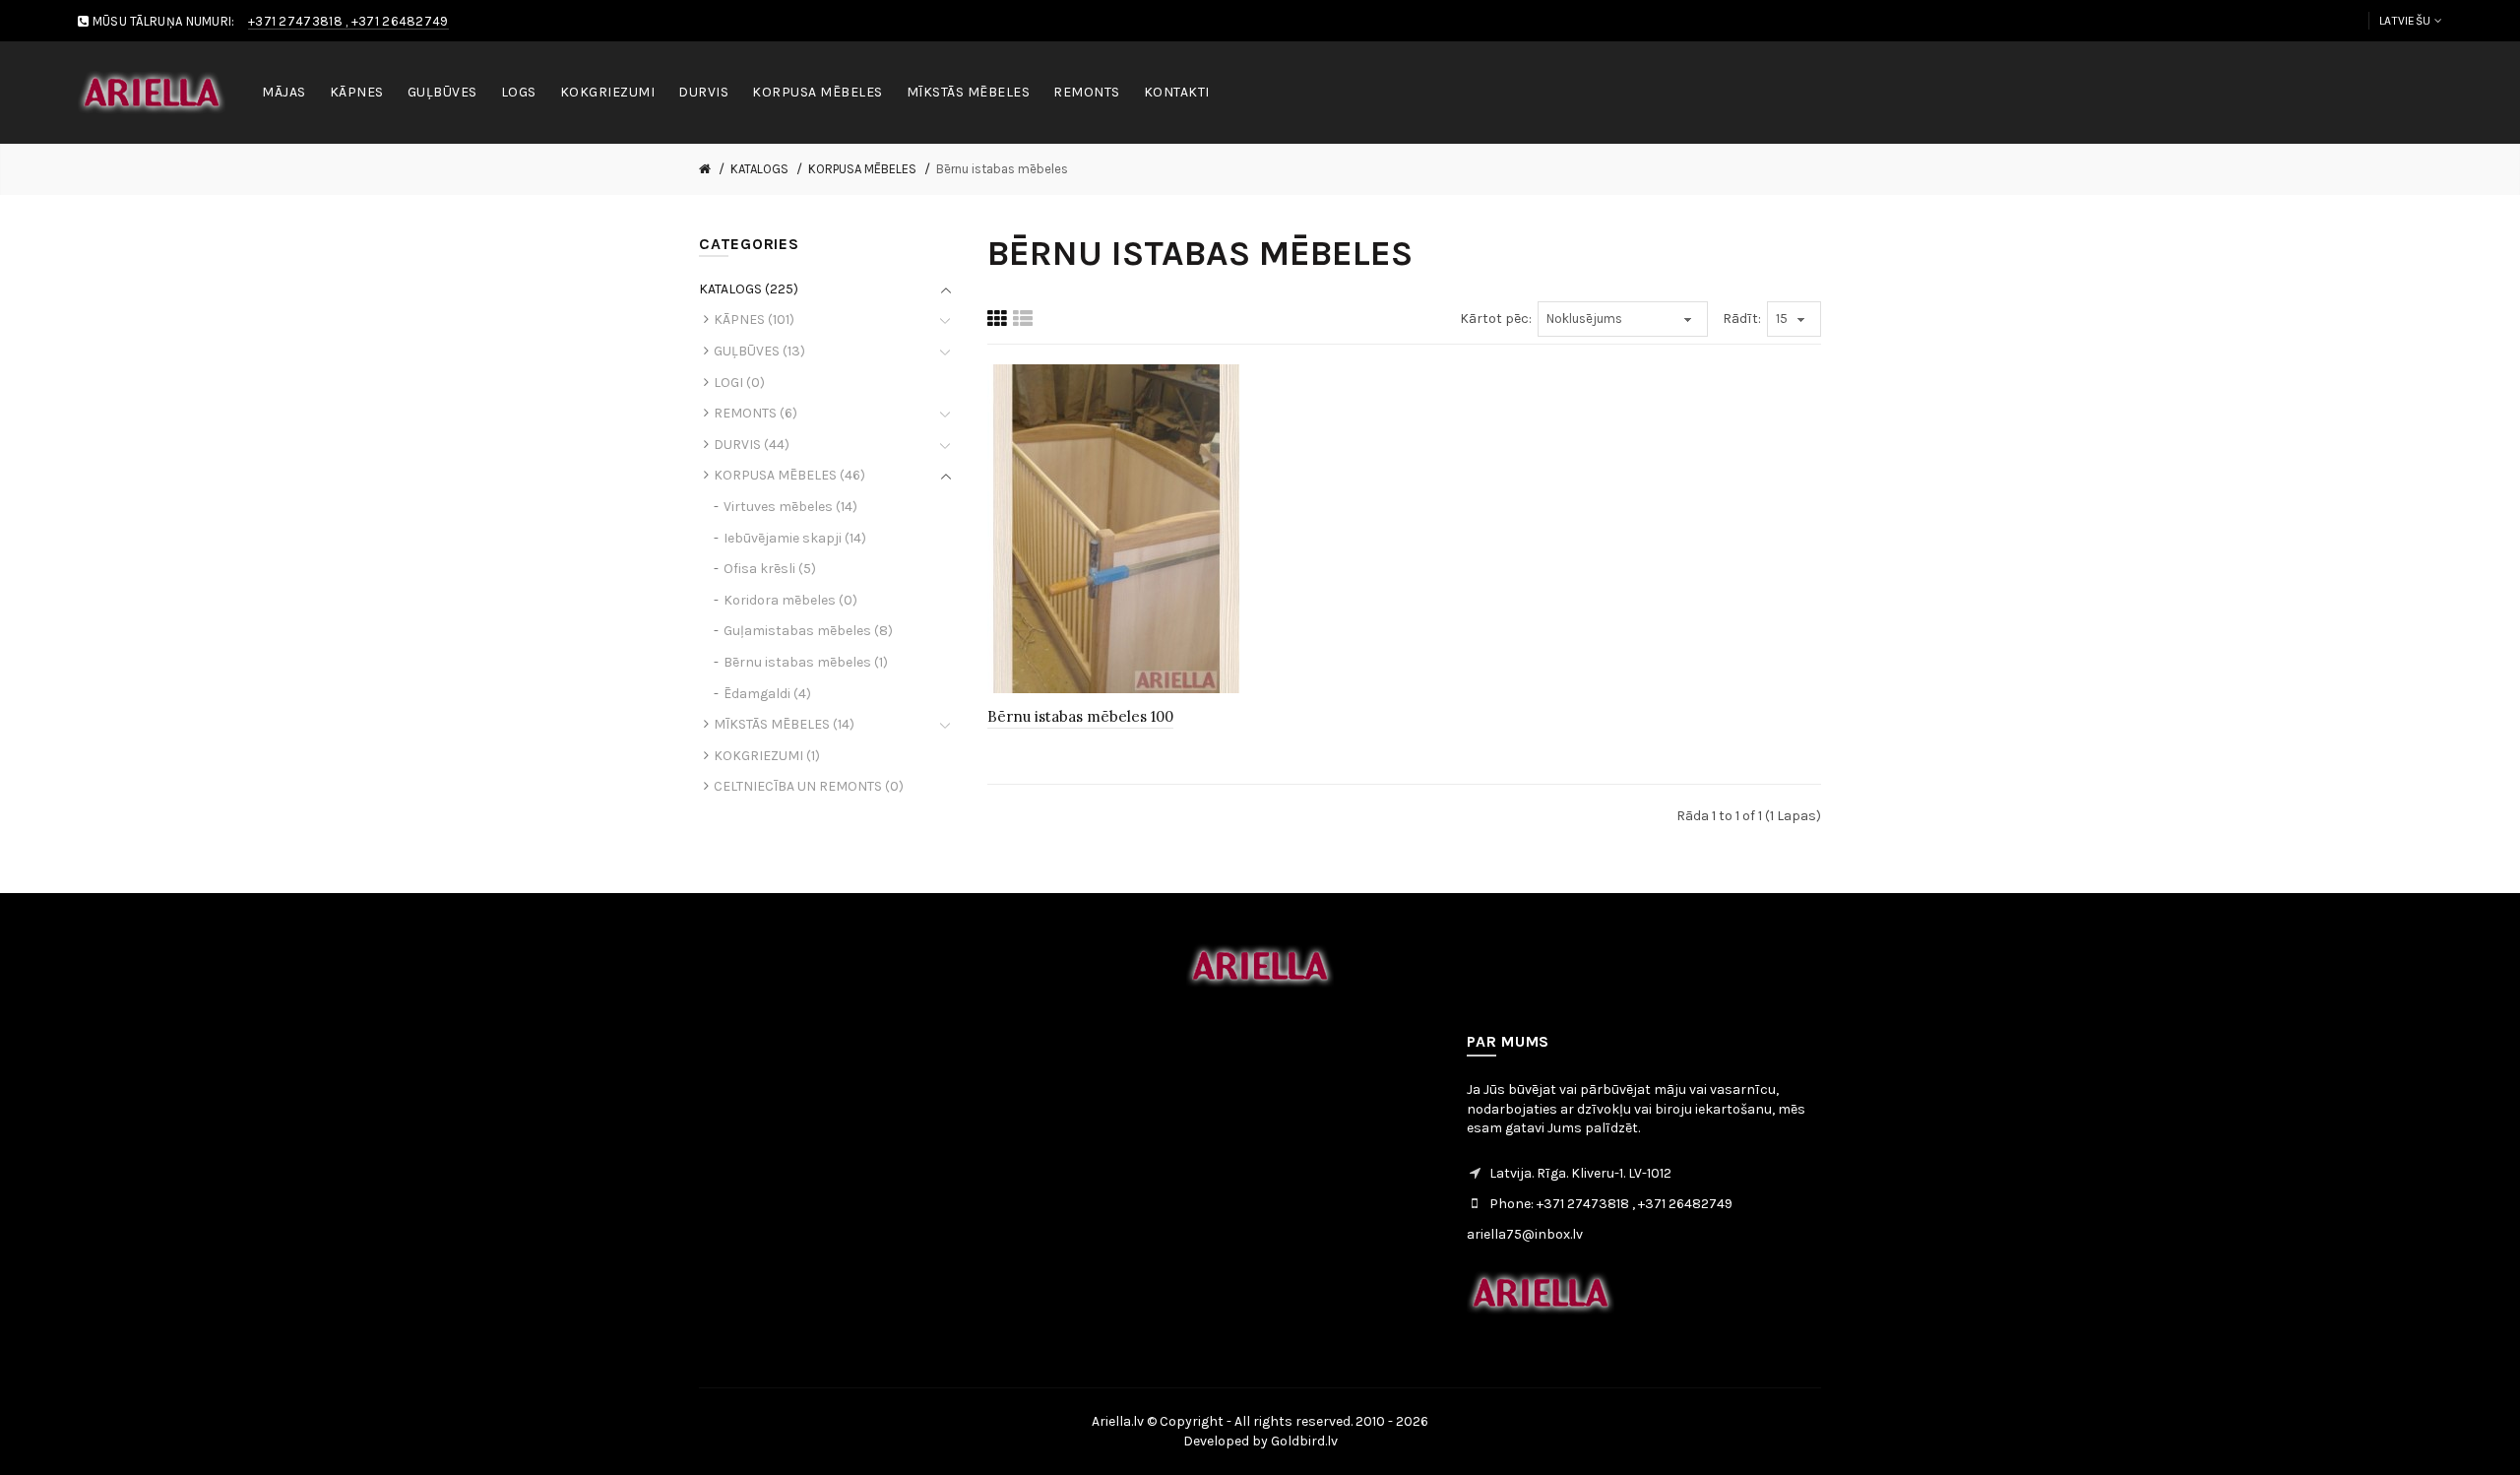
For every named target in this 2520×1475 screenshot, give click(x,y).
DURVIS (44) (752, 445)
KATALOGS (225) (749, 289)
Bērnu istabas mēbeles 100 (1080, 716)
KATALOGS (759, 169)
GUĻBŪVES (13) (759, 351)
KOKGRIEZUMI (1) (767, 756)
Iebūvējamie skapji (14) (795, 538)
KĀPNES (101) (754, 320)
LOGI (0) (739, 383)
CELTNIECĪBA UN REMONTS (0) (809, 786)
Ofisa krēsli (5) (770, 569)
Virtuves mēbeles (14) (790, 507)
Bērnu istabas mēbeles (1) (806, 662)
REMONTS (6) (756, 413)
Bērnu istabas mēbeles (1002, 169)
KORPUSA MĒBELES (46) (789, 475)
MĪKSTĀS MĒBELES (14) (784, 724)
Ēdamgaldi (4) (767, 694)
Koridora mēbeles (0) (790, 600)
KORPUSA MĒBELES (862, 169)
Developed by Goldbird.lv (1260, 1441)
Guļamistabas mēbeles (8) (808, 631)
